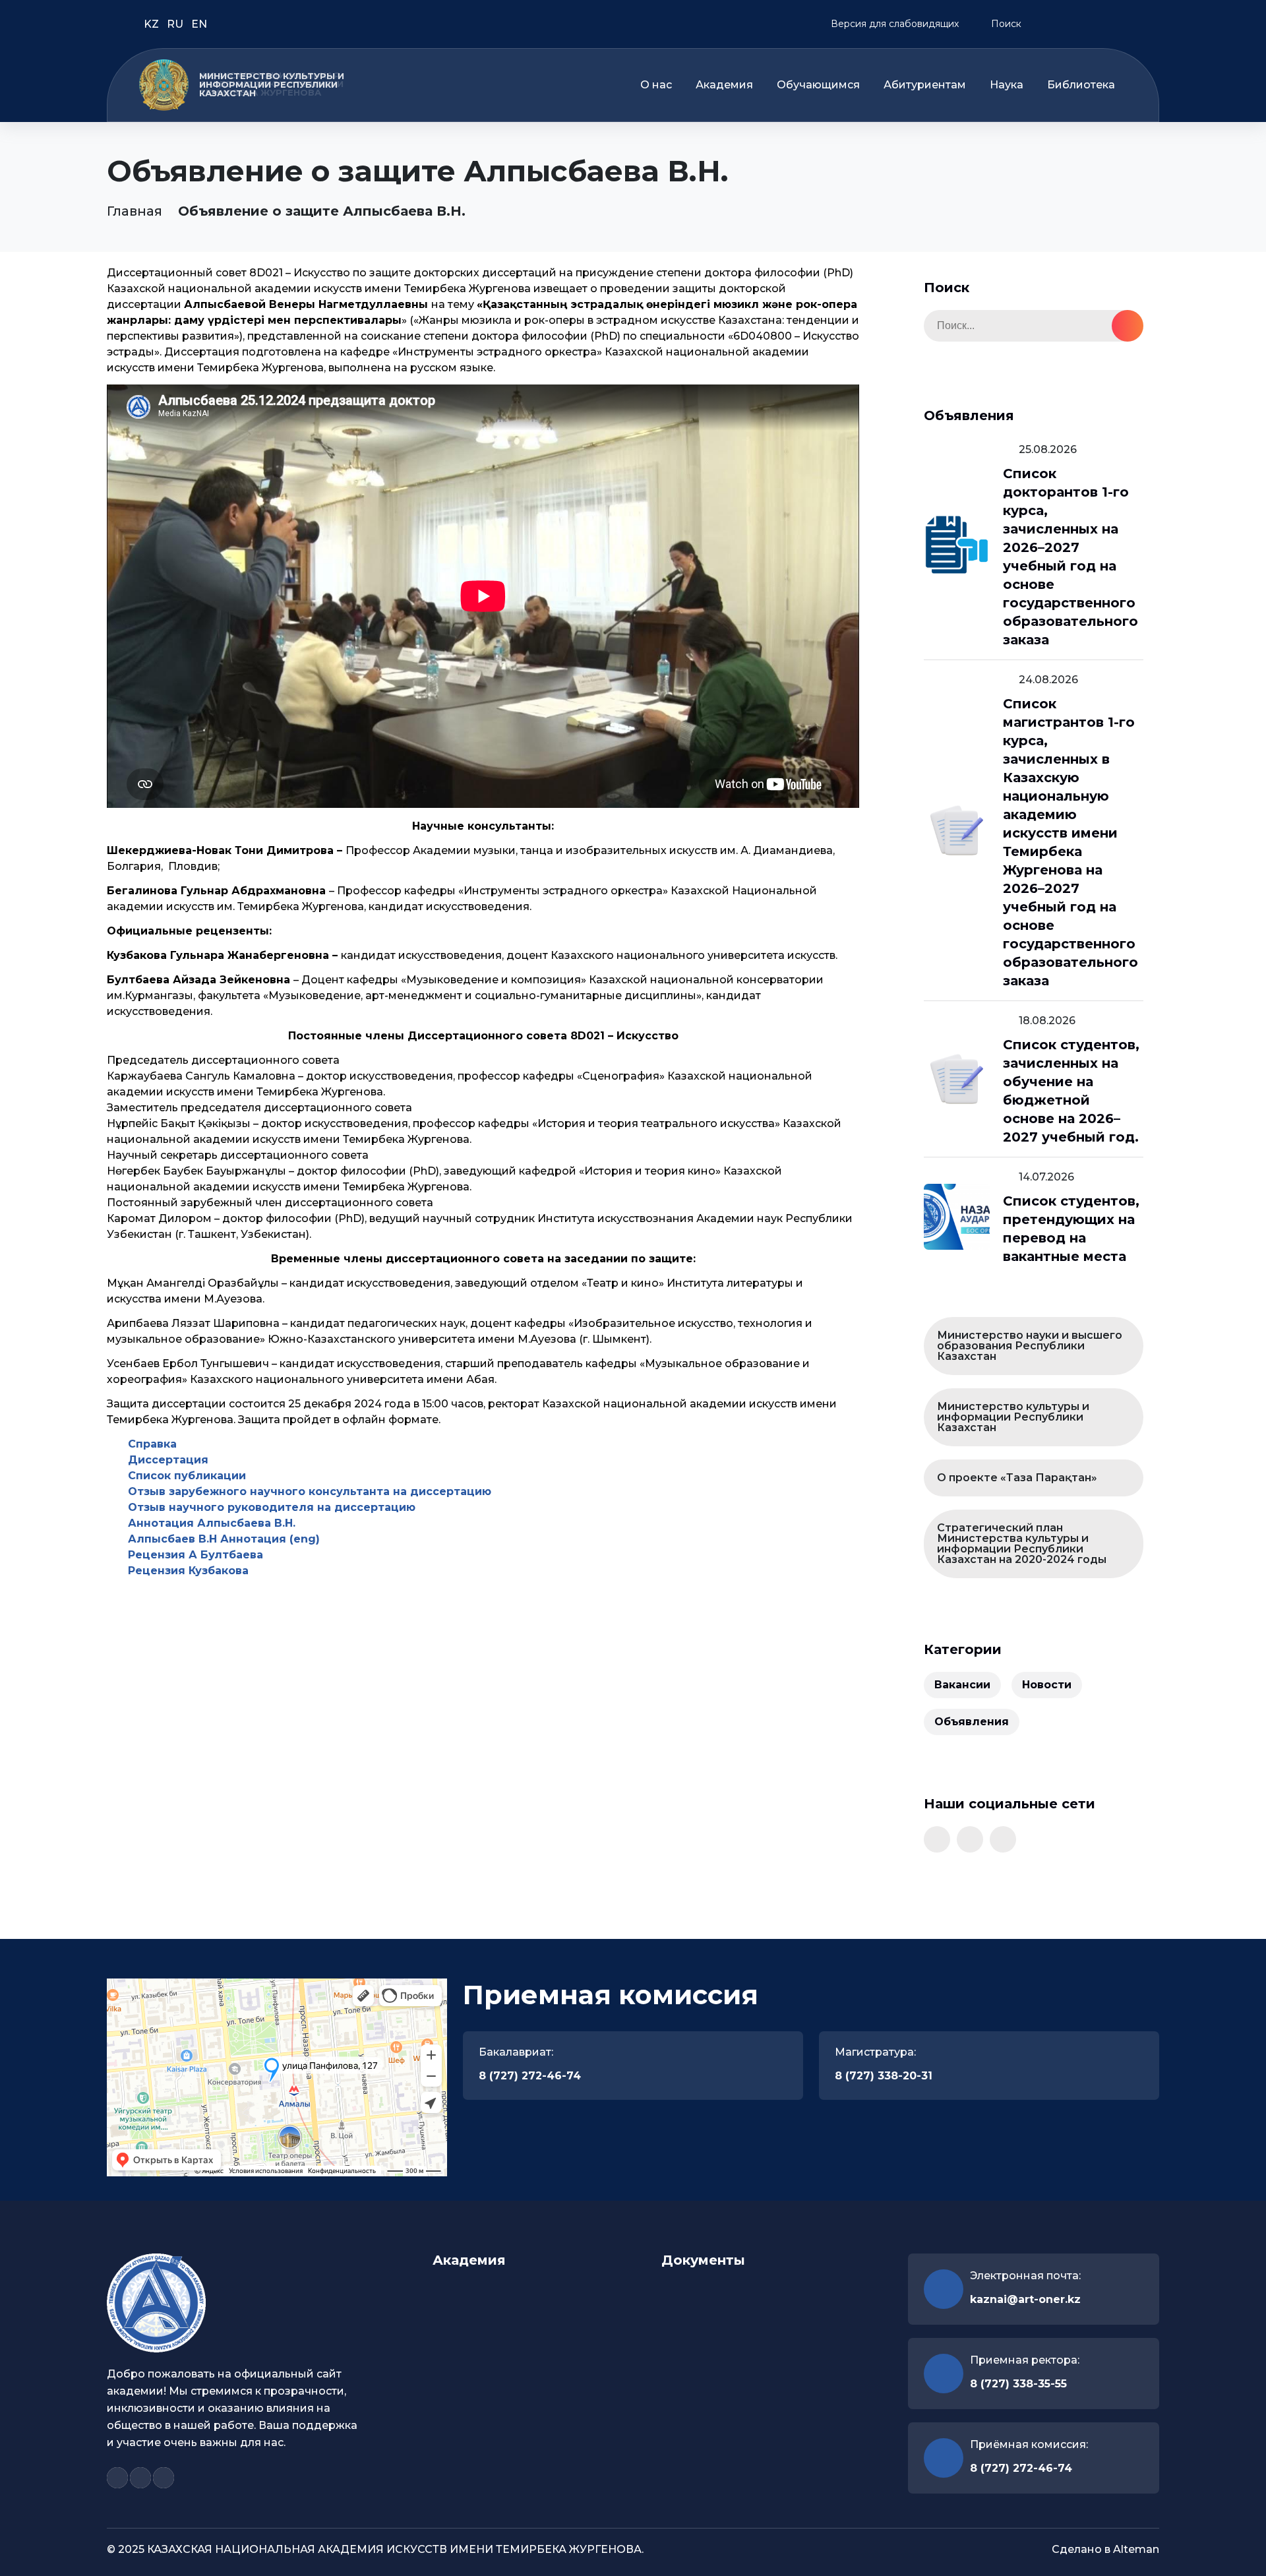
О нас (656, 85)
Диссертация (168, 1460)
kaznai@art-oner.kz (1025, 2299)
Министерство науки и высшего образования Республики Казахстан (1030, 1346)
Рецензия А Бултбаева (196, 1555)
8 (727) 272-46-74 (530, 2076)
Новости (1047, 1685)
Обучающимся (818, 85)
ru (176, 24)
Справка (152, 1444)
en (199, 24)
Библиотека (1081, 85)
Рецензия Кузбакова (188, 1571)
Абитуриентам (925, 85)
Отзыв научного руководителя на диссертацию (272, 1507)
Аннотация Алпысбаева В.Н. (212, 1523)
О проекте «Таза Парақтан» (1017, 1478)
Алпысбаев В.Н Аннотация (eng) (224, 1539)
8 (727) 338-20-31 (884, 2076)
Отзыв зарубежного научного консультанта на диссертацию (310, 1491)
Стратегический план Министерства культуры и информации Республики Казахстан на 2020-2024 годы (1022, 1544)
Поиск (1005, 24)
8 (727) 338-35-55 (1018, 2384)
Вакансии (962, 1685)
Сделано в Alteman (1105, 2549)
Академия (724, 85)
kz (153, 24)
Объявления (972, 1722)
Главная (135, 211)
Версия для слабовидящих (893, 24)
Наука (1007, 85)
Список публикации (187, 1476)
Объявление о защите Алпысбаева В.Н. (322, 211)
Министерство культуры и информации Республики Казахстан (1013, 1417)
